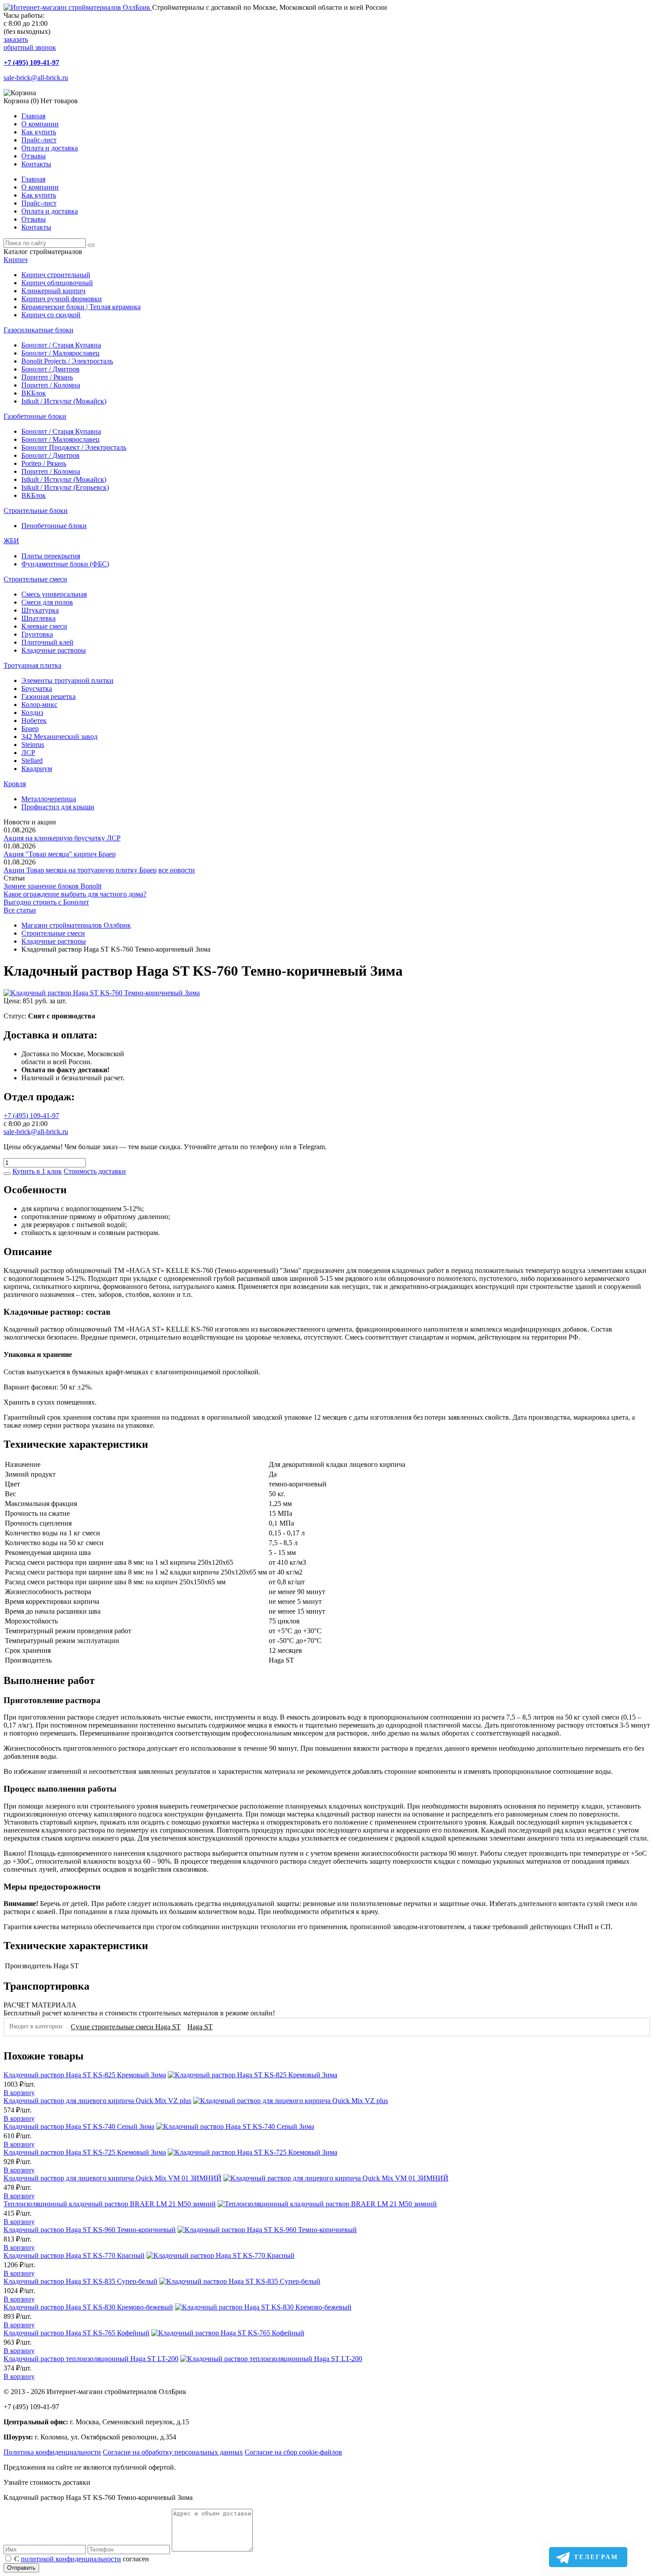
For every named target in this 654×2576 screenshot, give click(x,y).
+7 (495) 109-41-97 (31, 63)
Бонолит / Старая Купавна (61, 345)
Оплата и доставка (50, 148)
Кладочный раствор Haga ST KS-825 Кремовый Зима (85, 2075)
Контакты (36, 164)
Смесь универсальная (54, 594)
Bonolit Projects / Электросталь (67, 361)
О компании (40, 124)
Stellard (32, 761)
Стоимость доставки (95, 1171)
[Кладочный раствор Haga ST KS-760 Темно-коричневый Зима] (102, 993)
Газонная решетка (48, 696)
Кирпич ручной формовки (62, 299)
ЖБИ (11, 541)
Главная (33, 116)
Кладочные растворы (54, 650)
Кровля (15, 784)
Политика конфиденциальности (52, 2452)
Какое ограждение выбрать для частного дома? (75, 894)
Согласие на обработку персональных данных (173, 2452)
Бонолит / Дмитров (50, 369)
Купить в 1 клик (37, 1171)
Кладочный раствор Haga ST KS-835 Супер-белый (81, 2281)
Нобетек (34, 721)
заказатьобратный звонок (30, 43)
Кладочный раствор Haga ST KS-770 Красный (74, 2255)
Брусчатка (37, 688)
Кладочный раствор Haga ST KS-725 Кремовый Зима (85, 2152)
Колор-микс (39, 705)
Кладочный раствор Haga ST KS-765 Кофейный (77, 2333)
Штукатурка (40, 610)
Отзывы (34, 156)
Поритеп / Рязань (47, 377)
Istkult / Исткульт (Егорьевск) (65, 487)
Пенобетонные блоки (54, 526)
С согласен (82, 2559)
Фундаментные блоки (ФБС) (65, 564)
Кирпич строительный (56, 275)
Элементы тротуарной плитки (67, 680)
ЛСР (28, 753)
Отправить (21, 2568)
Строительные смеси (35, 579)
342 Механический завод (59, 737)
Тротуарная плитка (32, 665)
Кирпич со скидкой (51, 315)
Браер (30, 729)
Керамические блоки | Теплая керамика (81, 307)
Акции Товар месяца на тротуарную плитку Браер (80, 870)
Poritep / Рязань (44, 463)
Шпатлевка (38, 618)
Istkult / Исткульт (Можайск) (64, 401)
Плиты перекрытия (51, 556)
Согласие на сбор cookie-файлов (293, 2452)
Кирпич (16, 260)
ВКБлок (34, 393)
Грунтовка (37, 634)
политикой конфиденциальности (71, 2559)
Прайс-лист (39, 140)
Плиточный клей (47, 642)
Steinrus (33, 745)
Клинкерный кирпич (53, 291)
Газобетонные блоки (35, 416)
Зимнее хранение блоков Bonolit (52, 886)
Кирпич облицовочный (57, 283)
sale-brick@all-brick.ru (36, 78)
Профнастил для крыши (58, 807)
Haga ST (200, 2027)
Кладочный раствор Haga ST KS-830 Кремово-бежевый (88, 2307)
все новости (177, 870)
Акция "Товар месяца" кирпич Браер (60, 854)
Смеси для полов (47, 602)
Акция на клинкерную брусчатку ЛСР (62, 838)
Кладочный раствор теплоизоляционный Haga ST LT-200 (91, 2359)
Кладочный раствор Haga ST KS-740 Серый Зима (79, 2126)
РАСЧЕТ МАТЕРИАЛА (40, 2005)
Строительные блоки (36, 511)
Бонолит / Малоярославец (61, 353)
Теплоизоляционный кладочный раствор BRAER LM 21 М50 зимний (110, 2204)
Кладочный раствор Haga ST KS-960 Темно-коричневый (90, 2230)
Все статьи (20, 910)
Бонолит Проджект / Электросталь (74, 447)
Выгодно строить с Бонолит (46, 902)
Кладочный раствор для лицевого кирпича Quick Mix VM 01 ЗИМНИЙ (113, 2178)
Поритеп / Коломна (51, 385)
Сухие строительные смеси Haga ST (126, 2027)
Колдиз (32, 713)
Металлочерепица (49, 799)
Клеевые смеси (44, 626)
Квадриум (37, 769)
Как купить (39, 132)
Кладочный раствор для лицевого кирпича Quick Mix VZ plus (97, 2101)
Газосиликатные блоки (38, 330)
